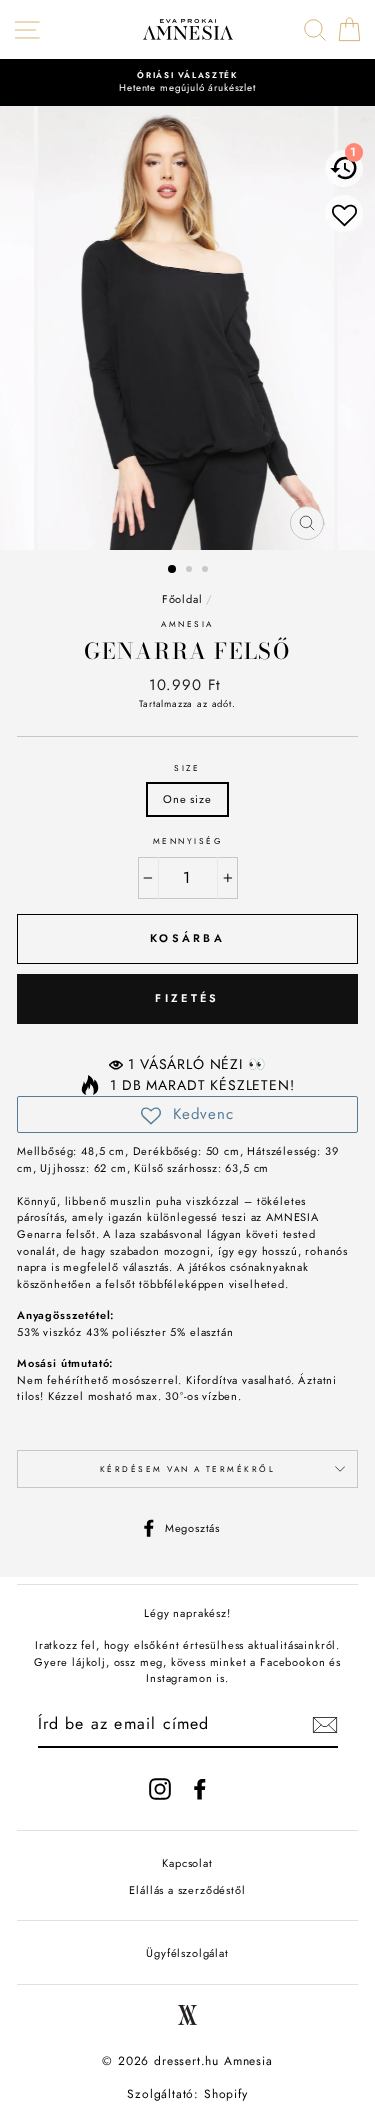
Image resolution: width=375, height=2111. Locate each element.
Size (187, 768)
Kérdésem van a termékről (188, 1469)
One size (187, 799)
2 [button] (191, 571)
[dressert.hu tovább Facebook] (200, 1789)
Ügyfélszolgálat (187, 1953)
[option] (187, 82)
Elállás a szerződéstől (187, 1890)
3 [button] (207, 571)
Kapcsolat (187, 1863)
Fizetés (187, 998)
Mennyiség (187, 841)
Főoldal (182, 599)
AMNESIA (187, 624)
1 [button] (173, 570)
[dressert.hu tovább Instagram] (160, 1789)
